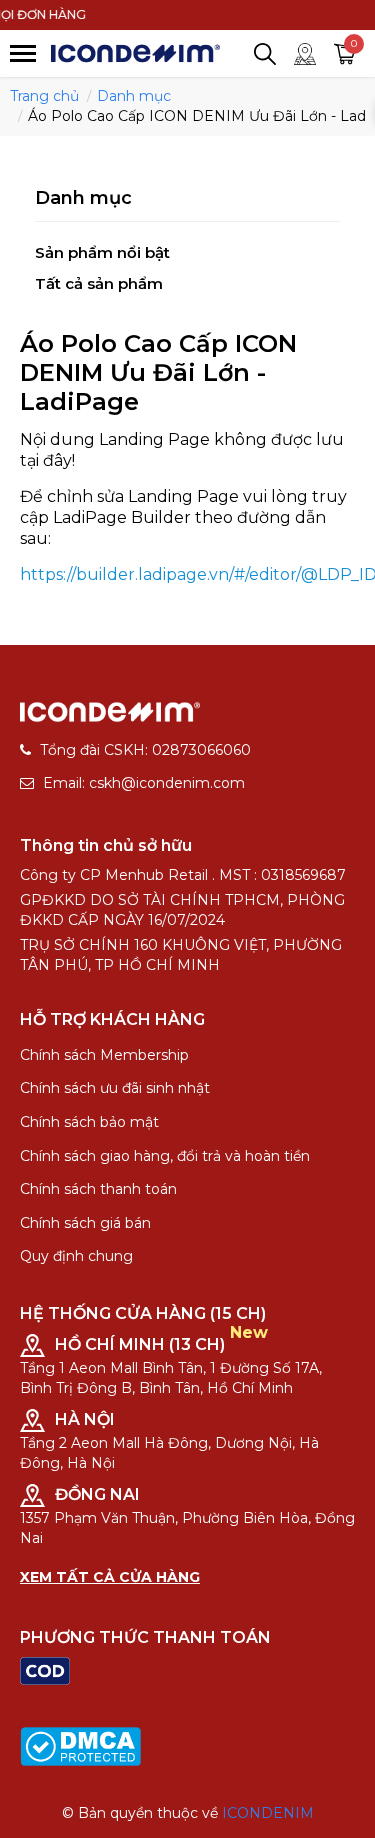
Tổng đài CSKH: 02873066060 (145, 750)
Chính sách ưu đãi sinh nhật (115, 1088)
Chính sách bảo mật (89, 1122)
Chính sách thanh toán (98, 1189)
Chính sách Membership (104, 1055)
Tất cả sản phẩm (99, 283)
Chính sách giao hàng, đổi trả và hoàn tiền (165, 1156)
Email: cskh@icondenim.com (144, 783)
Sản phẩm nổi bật (102, 252)
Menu (23, 53)
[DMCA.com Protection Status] (80, 1745)
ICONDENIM (268, 1813)
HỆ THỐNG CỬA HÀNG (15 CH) (143, 1313)
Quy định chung (76, 1256)
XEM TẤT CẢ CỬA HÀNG (110, 1577)
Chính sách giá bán (85, 1223)
